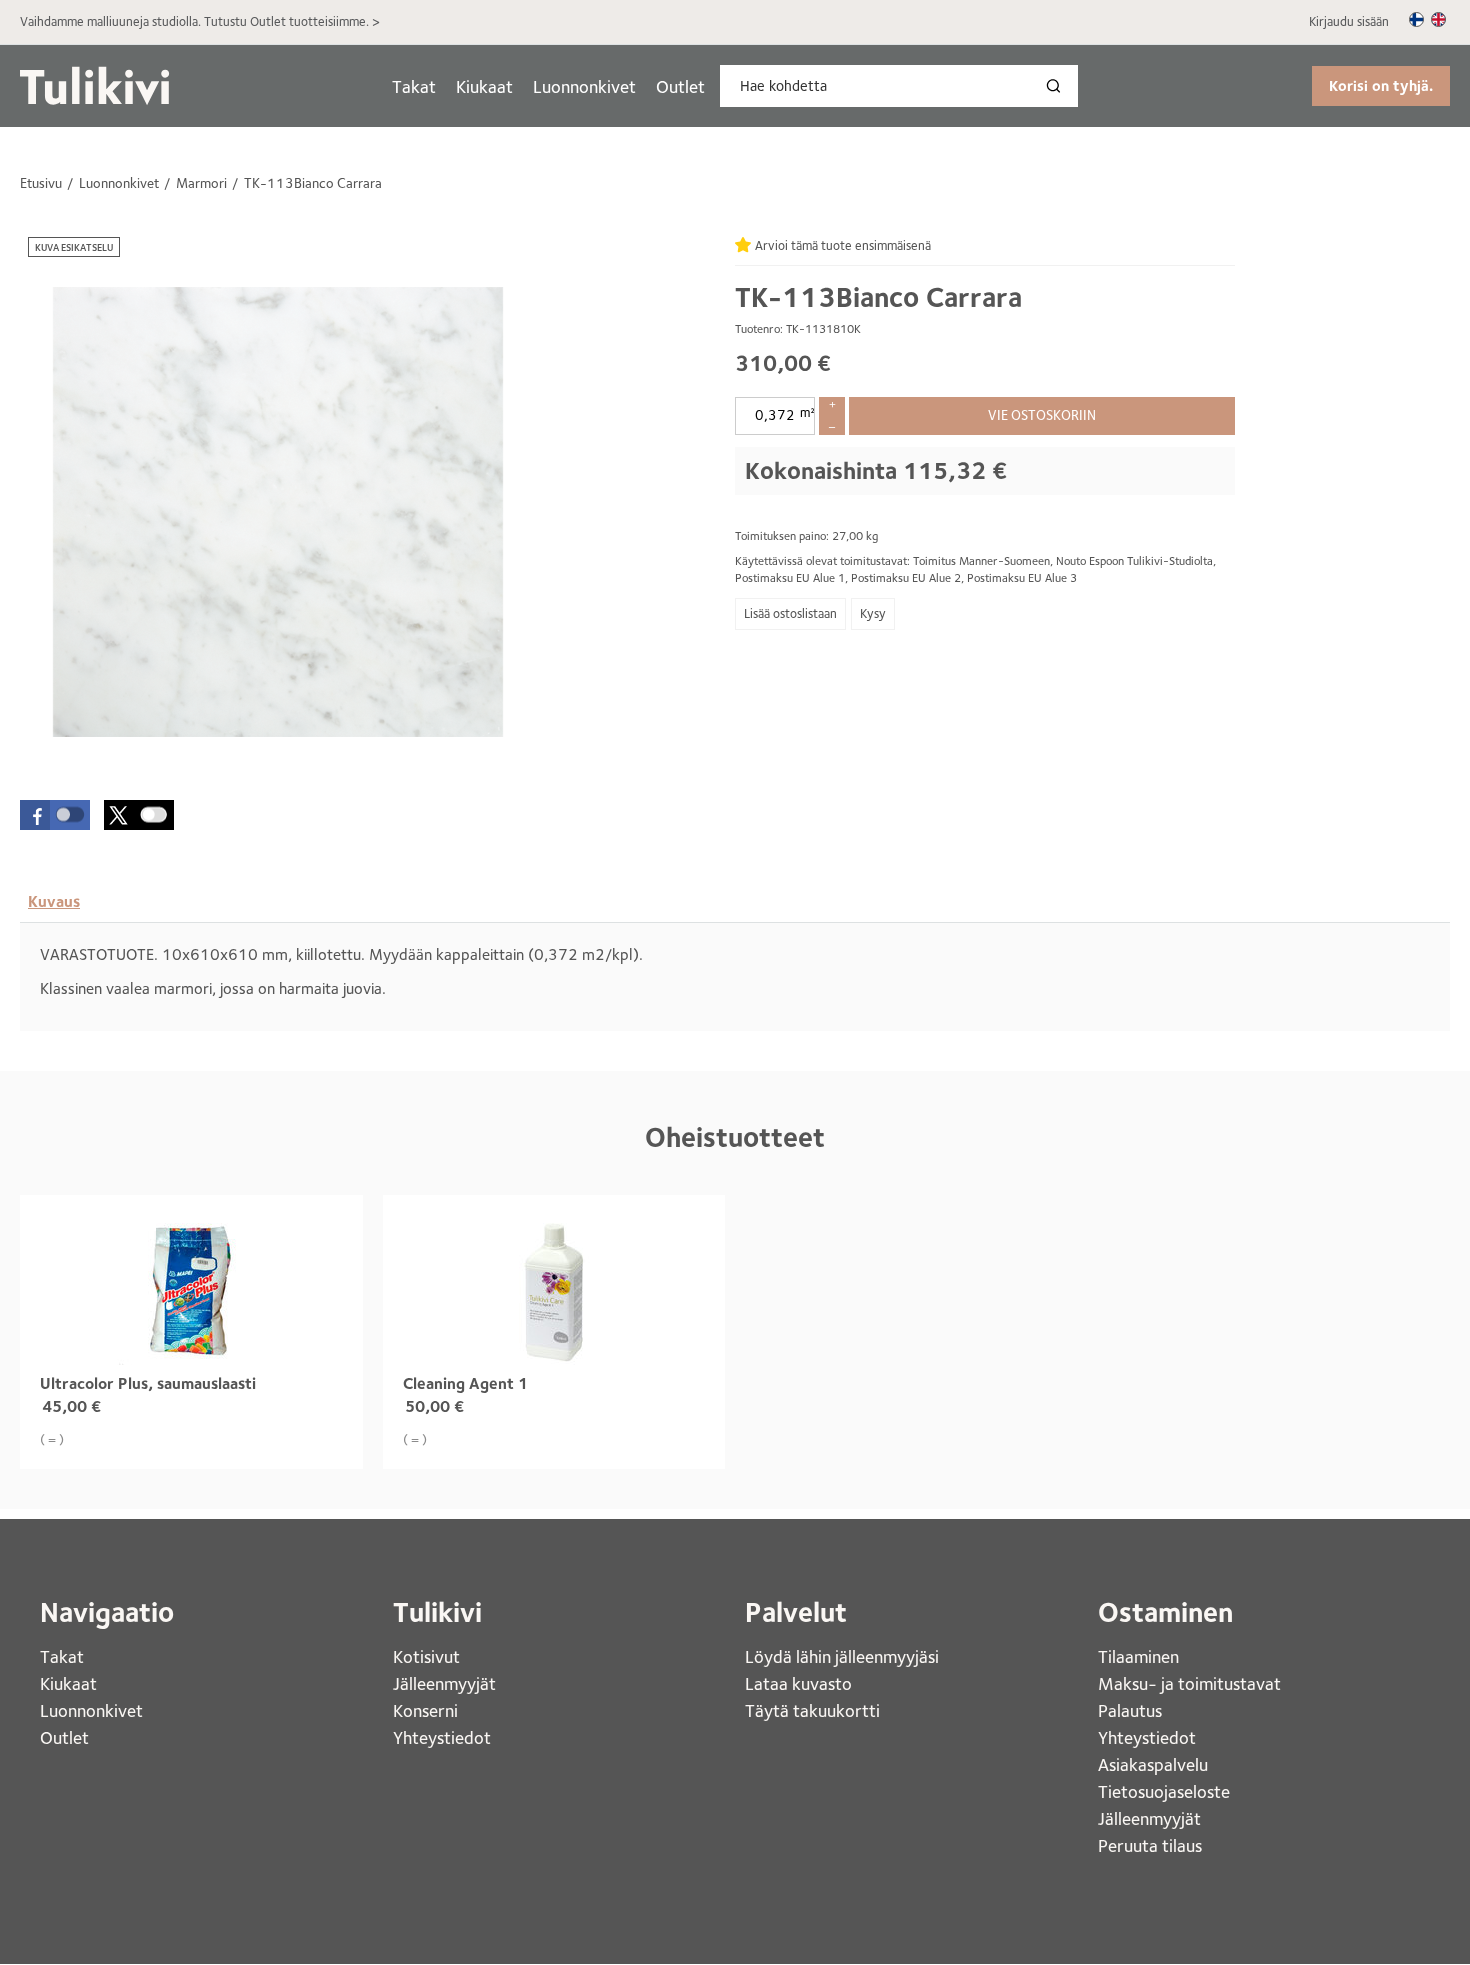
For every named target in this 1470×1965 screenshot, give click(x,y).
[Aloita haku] (1058, 86)
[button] (55, 815)
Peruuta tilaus (1150, 1845)
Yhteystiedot (444, 1737)
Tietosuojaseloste (1164, 1791)
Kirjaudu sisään (1349, 21)
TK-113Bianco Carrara (878, 297)
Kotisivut (428, 1656)
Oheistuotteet (735, 1137)
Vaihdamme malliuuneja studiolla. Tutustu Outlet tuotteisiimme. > (200, 21)
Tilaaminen (1138, 1656)
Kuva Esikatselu (74, 247)
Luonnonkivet (584, 86)
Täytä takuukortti (814, 1710)
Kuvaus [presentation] (54, 901)
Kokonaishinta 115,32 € (876, 470)
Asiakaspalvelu (1153, 1764)
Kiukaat (484, 86)
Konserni (427, 1710)
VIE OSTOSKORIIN (1042, 415)
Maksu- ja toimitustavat (1189, 1683)
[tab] (54, 902)
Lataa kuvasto (800, 1683)
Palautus (1130, 1710)
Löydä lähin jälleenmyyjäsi (844, 1656)
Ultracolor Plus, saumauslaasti (148, 1383)
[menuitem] (414, 86)
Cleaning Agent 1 (465, 1383)
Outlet (680, 86)
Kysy (873, 613)
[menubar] (548, 86)
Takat (414, 86)
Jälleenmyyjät (444, 1683)
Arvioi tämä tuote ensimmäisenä (843, 245)
